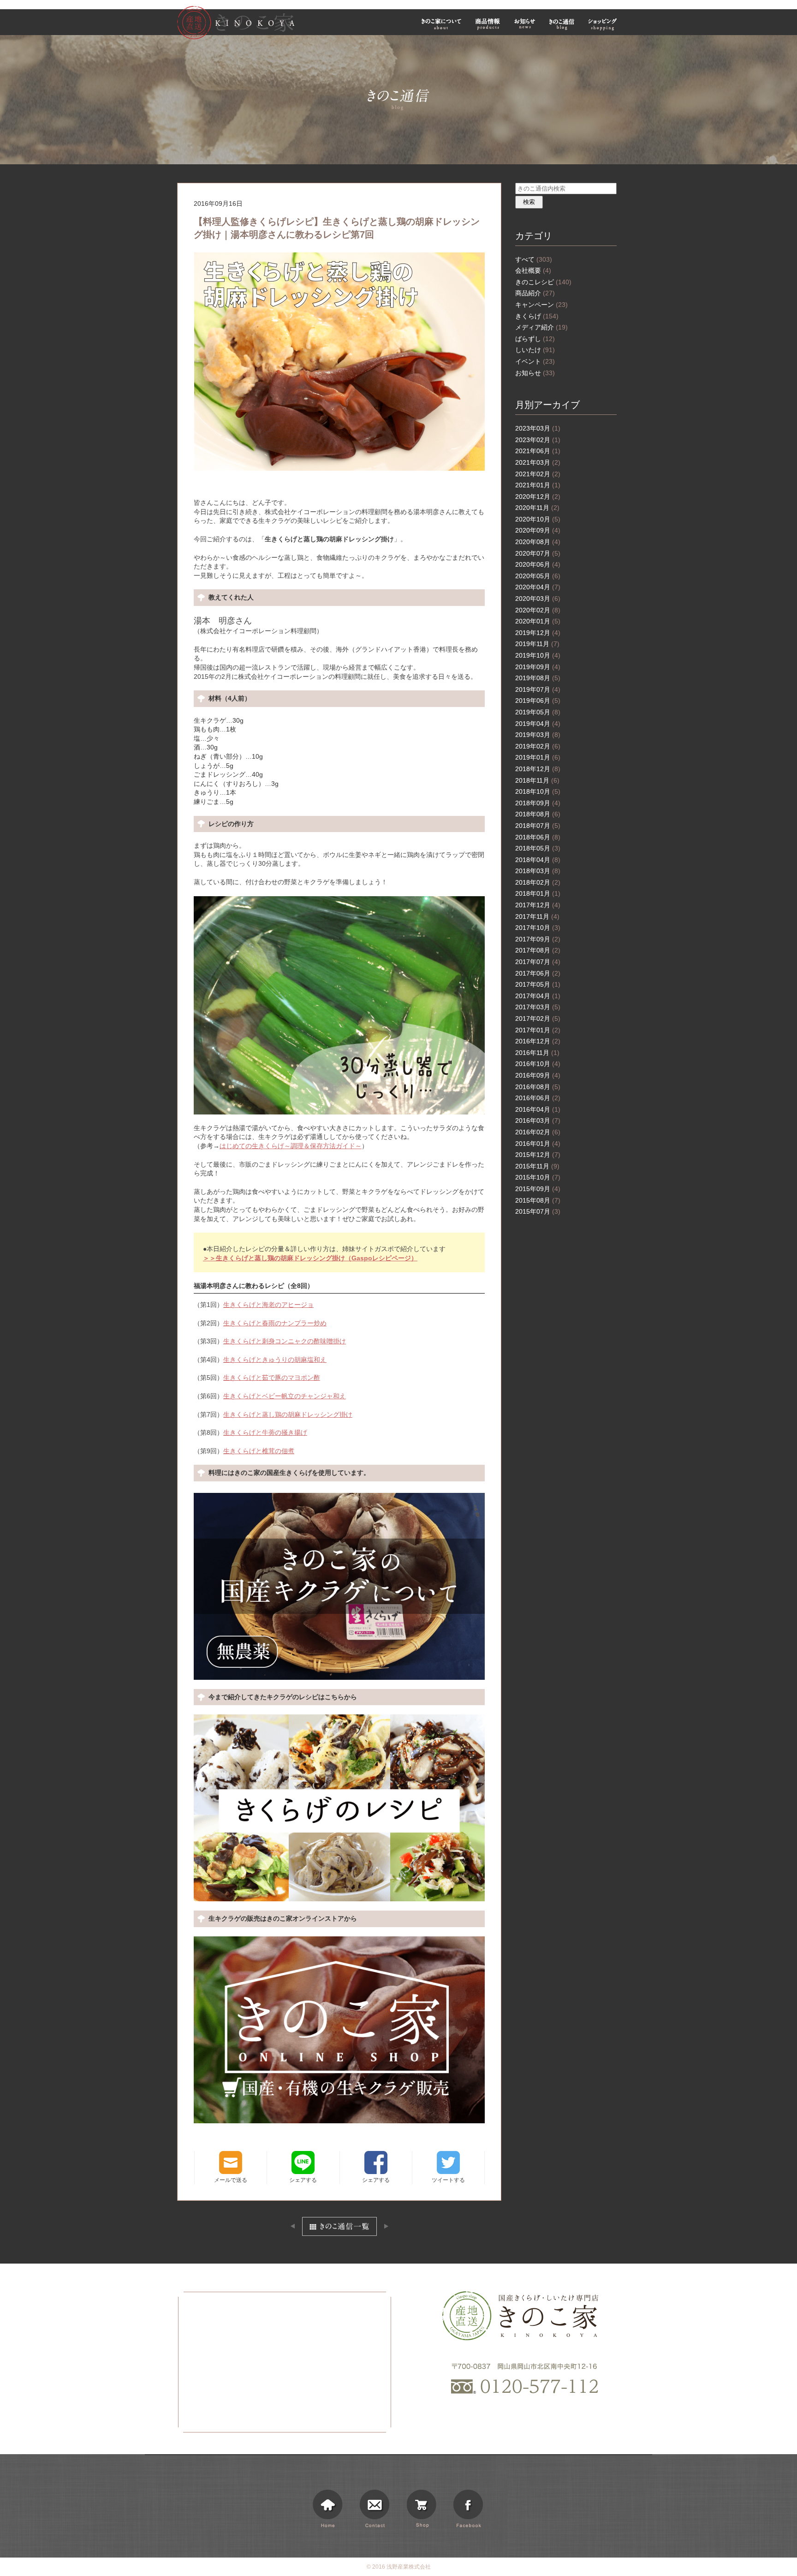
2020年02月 (538, 610)
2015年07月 (538, 1211)
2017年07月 (538, 962)
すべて (534, 259)
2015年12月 (538, 1155)
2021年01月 (538, 485)
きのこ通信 (562, 24)
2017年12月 (538, 905)
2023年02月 (538, 440)
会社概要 (533, 270)
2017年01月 (538, 1030)
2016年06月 (538, 1098)
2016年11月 (537, 1053)
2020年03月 (538, 599)
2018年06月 (538, 837)
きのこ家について (441, 24)
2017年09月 (538, 939)
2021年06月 (538, 451)
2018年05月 (538, 848)
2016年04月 (538, 1109)
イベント (535, 361)
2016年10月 (538, 1064)
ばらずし (535, 339)
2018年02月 (538, 882)
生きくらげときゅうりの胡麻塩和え (275, 1360)
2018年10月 (538, 791)
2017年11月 (537, 917)
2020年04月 (538, 587)
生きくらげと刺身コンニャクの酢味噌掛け (285, 1341)
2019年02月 (538, 746)
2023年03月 (538, 428)
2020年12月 (538, 497)
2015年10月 (538, 1177)
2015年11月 (537, 1166)
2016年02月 (538, 1132)
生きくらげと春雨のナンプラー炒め (275, 1323)
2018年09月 (538, 803)
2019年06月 (538, 701)
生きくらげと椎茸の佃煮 (259, 1451)
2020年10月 (538, 519)
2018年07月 (538, 826)
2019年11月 (537, 644)
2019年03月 (538, 735)
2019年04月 (538, 724)
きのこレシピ (543, 282)
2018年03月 (538, 871)
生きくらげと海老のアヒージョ (268, 1305)
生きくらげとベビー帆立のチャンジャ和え (285, 1396)
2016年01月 (538, 1144)
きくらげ (537, 316)
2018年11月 (537, 780)
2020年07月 (538, 553)
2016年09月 (538, 1075)
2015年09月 (538, 1189)
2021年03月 (538, 462)
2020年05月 (538, 576)
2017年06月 (538, 973)
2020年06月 (538, 564)
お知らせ (525, 24)
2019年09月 (538, 667)
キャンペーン (541, 305)
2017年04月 (538, 996)
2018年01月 (538, 893)
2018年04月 (538, 860)
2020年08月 (538, 542)
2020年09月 (538, 530)
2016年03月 (538, 1120)
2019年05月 (538, 712)
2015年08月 (538, 1200)
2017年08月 (538, 950)
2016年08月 (538, 1087)
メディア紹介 (541, 327)
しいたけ (535, 350)
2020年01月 (538, 621)
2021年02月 (538, 474)
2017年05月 (538, 984)
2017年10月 (538, 928)
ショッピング (604, 24)
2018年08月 (538, 814)
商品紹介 (535, 293)
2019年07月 (538, 689)
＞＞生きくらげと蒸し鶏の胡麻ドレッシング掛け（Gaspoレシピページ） (310, 1258)
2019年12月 (538, 633)
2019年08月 (538, 678)
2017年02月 (538, 1018)
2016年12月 (538, 1041)
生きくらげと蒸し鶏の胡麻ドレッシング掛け (288, 1414)
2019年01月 (538, 757)
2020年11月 (537, 508)
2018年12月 (538, 769)
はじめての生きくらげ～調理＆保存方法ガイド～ (291, 1146)
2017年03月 (538, 1007)
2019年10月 (538, 655)
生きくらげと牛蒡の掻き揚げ (265, 1432)
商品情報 (488, 24)
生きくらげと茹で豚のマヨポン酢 (272, 1378)
